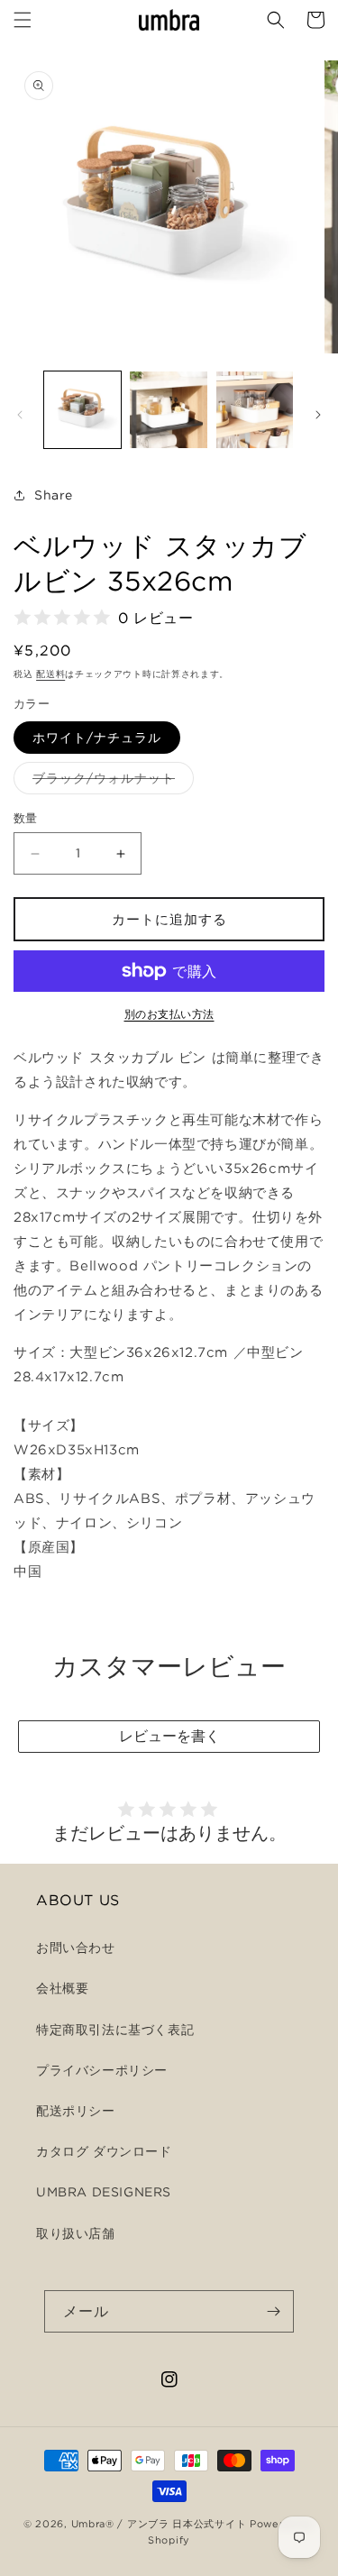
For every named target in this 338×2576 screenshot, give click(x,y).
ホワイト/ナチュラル (97, 738)
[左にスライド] (20, 415)
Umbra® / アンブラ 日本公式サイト (159, 2524)
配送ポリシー (76, 2111)
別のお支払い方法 (169, 1014)
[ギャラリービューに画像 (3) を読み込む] (255, 410)
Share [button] (54, 495)
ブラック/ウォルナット (110, 782)
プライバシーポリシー (102, 2070)
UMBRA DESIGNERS (104, 2192)
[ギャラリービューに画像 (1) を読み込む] (82, 410)
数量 (26, 818)
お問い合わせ (76, 1948)
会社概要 (62, 1988)
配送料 (50, 674)
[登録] (273, 2311)
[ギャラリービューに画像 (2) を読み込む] (168, 410)
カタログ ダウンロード (104, 2151)
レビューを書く (169, 1736)
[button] (23, 20)
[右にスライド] (318, 415)
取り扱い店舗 (76, 2233)
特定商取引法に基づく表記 (115, 2030)
